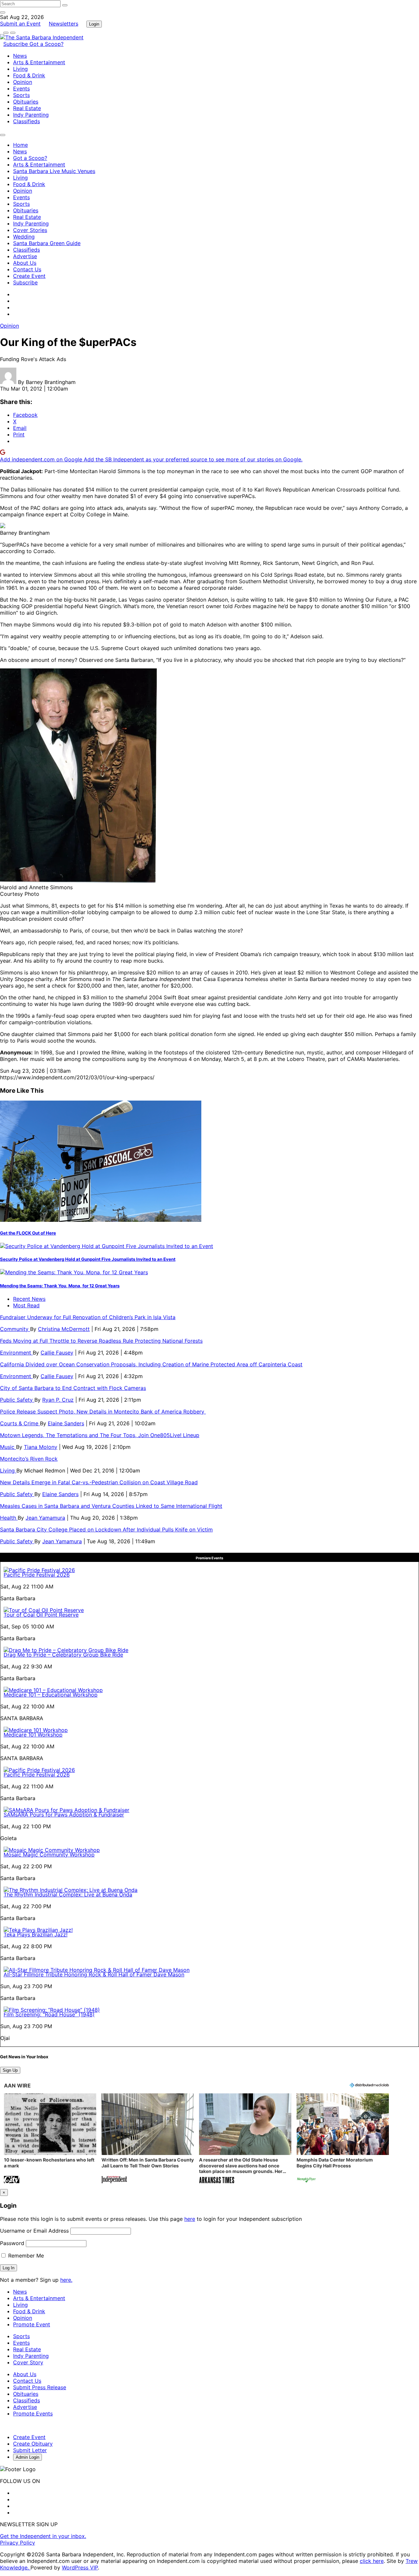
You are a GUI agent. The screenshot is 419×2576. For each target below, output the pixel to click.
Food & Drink (29, 75)
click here (372, 2561)
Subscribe (16, 44)
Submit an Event (20, 24)
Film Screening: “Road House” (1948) (49, 2014)
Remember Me (25, 2256)
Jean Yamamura (45, 1518)
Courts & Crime (20, 1423)
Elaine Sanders (66, 1423)
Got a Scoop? (46, 44)
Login (94, 24)
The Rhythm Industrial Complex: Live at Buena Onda (68, 1894)
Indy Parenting (31, 115)
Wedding (24, 237)
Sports (21, 95)
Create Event (29, 276)
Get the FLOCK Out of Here (28, 1233)
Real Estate (27, 108)
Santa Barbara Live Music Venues (54, 171)
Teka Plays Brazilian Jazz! (36, 1934)
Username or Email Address (34, 2231)
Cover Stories (30, 230)
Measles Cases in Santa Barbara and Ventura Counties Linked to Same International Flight (111, 1506)
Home (20, 145)
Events (21, 88)
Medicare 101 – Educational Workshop (51, 1695)
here (190, 2219)
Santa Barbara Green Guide (47, 243)
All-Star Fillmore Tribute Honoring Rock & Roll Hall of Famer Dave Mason (94, 1974)
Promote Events (33, 2413)
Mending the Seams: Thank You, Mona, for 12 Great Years (60, 1286)
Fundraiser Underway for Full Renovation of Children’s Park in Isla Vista (88, 1317)
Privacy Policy (18, 2543)
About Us (25, 263)
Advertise (25, 256)
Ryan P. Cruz (58, 1400)
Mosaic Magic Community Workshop (49, 1855)
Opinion (23, 82)
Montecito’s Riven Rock (29, 1459)
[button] (50, 2139)
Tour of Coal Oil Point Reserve (41, 1615)
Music (8, 1447)
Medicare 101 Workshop (33, 1735)
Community (15, 1329)
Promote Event (32, 2324)
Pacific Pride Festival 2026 (37, 1575)
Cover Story (28, 2362)
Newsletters (64, 24)
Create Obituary (33, 2444)
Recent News (29, 1299)
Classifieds (27, 121)
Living (20, 69)
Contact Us (27, 269)
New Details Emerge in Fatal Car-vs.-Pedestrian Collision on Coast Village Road (99, 1482)
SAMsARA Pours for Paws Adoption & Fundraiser (64, 1815)
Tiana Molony (41, 1447)
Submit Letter (30, 2450)
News (20, 56)
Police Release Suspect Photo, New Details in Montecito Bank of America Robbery (103, 1412)
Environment (16, 1353)
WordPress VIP (80, 2567)
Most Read (26, 1305)
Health (9, 1518)
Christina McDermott (64, 1329)
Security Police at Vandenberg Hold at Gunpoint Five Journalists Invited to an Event (88, 1259)
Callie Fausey (57, 1353)
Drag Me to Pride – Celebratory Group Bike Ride (63, 1655)
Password (12, 2243)
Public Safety (17, 1400)
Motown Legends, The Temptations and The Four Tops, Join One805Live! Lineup (100, 1435)
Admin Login (27, 2457)
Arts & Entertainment (39, 62)
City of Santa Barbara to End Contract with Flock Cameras (73, 1388)
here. (66, 2280)
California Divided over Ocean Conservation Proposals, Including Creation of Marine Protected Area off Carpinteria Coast (151, 1364)
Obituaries (26, 102)
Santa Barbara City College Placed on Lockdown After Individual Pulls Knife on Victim (106, 1529)
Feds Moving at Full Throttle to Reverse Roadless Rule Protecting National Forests (101, 1341)
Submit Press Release (40, 2387)
